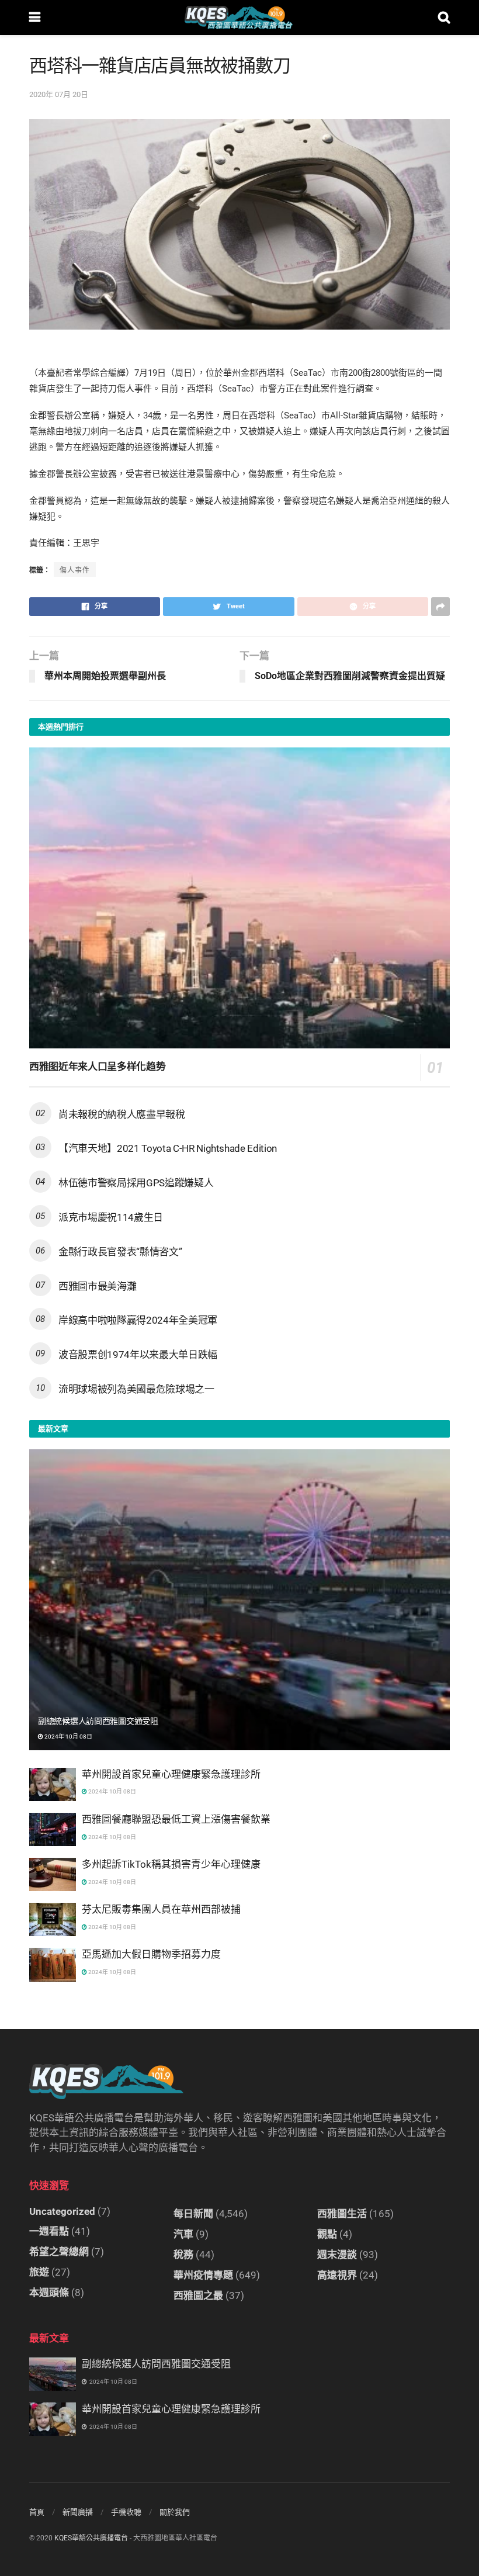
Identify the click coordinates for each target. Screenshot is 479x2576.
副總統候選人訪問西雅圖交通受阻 (98, 1721)
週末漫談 (337, 2255)
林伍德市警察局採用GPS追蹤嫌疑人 (136, 1183)
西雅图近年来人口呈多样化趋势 (97, 1067)
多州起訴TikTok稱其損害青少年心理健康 (171, 1864)
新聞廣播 (78, 2512)
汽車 (183, 2234)
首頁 (37, 2512)
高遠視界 (337, 2275)
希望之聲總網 (59, 2252)
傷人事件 (75, 570)
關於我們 (175, 2512)
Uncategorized (62, 2211)
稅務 (183, 2255)
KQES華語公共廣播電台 (91, 2538)
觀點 (327, 2234)
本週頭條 (49, 2293)
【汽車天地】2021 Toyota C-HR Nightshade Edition (168, 1148)
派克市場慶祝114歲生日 (111, 1217)
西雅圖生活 (342, 2214)
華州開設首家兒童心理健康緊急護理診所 (171, 1774)
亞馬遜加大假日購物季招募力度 (151, 1954)
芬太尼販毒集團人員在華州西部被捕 (161, 1909)
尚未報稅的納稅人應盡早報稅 (122, 1114)
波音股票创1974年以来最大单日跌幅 (138, 1355)
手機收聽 (126, 2512)
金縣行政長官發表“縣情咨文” (120, 1252)
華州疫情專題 (203, 2275)
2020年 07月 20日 (59, 94)
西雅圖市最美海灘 (97, 1286)
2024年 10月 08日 (68, 1737)
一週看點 (49, 2231)
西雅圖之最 (198, 2295)
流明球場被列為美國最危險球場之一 (136, 1389)
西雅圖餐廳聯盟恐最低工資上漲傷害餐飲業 (176, 1819)
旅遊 (39, 2272)
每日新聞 (193, 2214)
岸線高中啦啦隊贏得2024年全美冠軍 (138, 1320)
